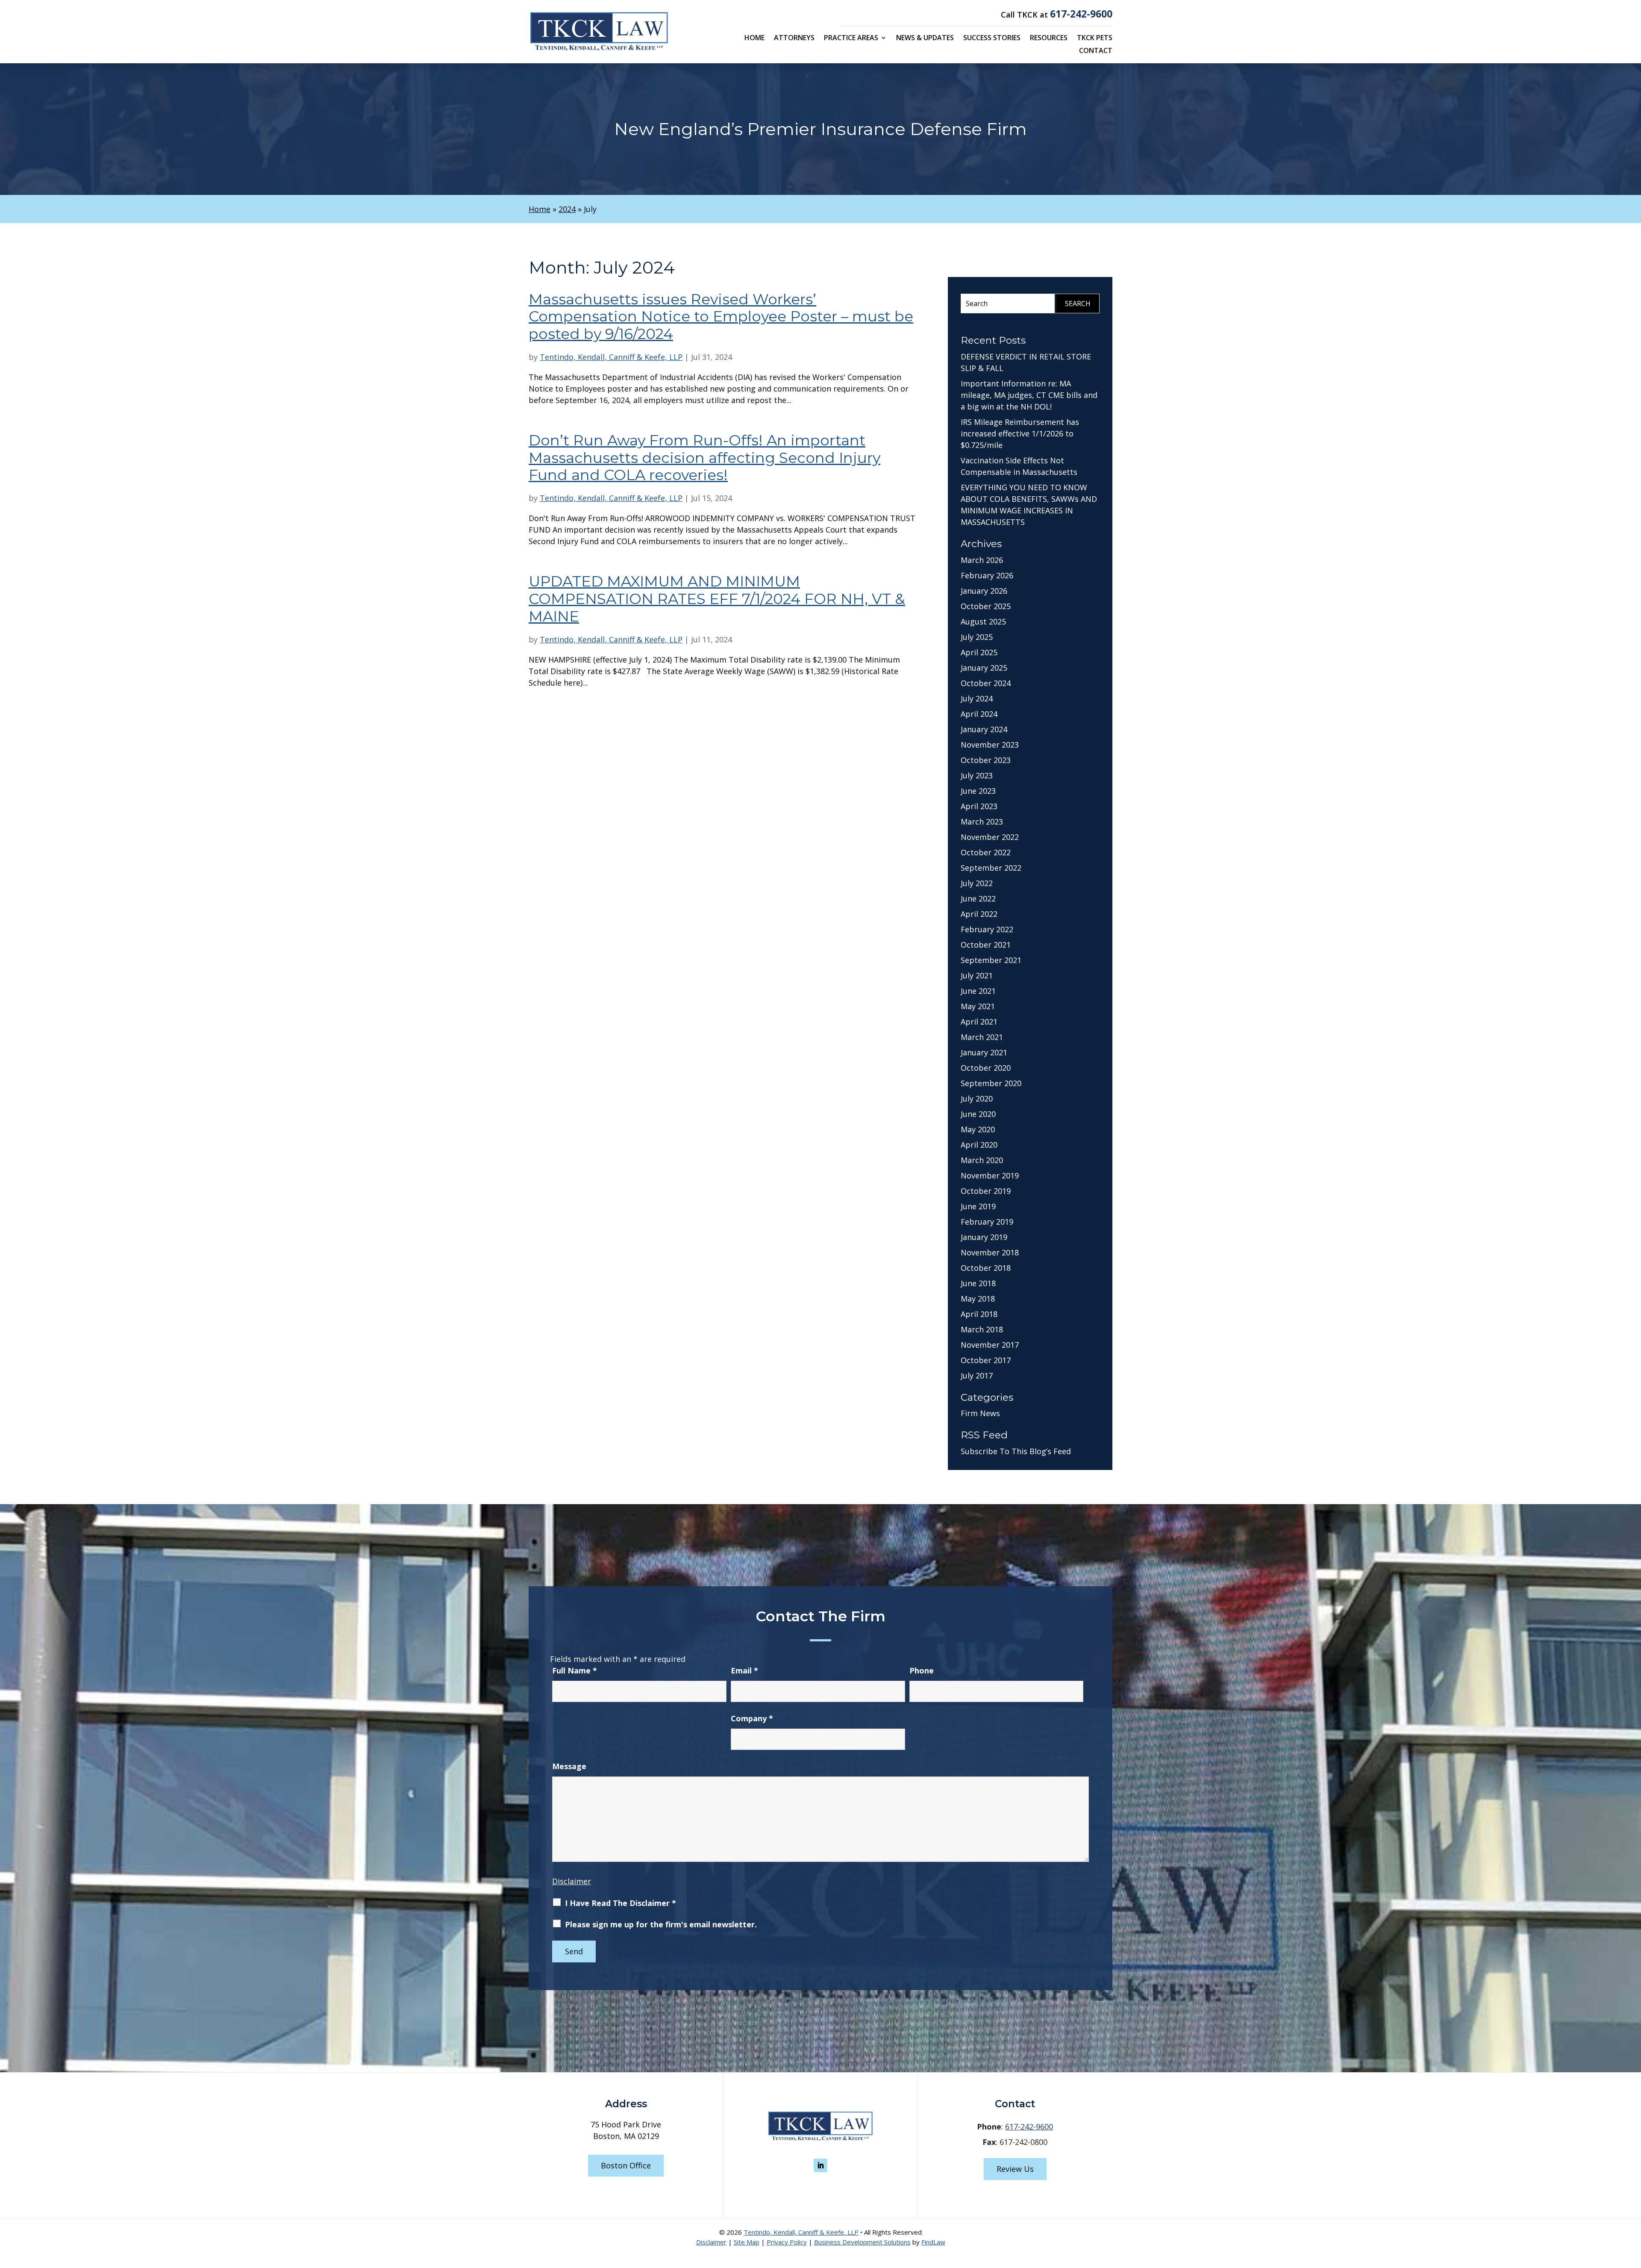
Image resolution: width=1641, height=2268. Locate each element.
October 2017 (986, 1360)
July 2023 (977, 775)
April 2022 (979, 914)
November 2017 (990, 1345)
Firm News (980, 1413)
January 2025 (984, 668)
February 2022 (987, 929)
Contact (1096, 51)
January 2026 (984, 591)
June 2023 (978, 791)
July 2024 (977, 698)
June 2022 (978, 898)
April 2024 (979, 714)
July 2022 (977, 883)
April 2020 (979, 1145)
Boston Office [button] (626, 2165)
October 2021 (986, 945)
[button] (1632, 2206)
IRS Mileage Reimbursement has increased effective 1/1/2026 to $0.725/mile (1020, 433)
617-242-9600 (1081, 14)
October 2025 (986, 606)
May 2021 (978, 1006)
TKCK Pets (1095, 38)
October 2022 (986, 852)
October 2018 (986, 1268)
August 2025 (983, 621)
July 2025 (977, 637)
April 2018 (979, 1314)
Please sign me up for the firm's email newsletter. (661, 1924)
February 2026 (987, 575)
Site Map (747, 2242)
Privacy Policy (787, 2242)
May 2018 (978, 1299)
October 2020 (986, 1068)
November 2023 (990, 745)
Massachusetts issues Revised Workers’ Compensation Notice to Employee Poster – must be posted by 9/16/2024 (721, 317)
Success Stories (992, 38)
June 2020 (978, 1114)
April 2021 (979, 1022)
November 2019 (990, 1175)
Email (744, 1670)
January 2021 (984, 1052)
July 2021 (977, 975)
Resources (1049, 38)
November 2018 (990, 1252)
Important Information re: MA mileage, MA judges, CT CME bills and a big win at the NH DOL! (1029, 395)
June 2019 (978, 1206)
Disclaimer (572, 1881)
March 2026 (982, 560)
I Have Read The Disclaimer (621, 1903)
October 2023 (986, 760)
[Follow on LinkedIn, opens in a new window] (820, 2165)
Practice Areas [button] (851, 38)
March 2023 (982, 822)
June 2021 (978, 991)
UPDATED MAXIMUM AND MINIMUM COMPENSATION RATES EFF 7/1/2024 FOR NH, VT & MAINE (717, 599)
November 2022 (990, 837)
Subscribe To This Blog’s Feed (1016, 1451)
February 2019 (987, 1222)
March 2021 (982, 1037)
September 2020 (991, 1083)
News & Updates (925, 38)
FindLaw (933, 2242)
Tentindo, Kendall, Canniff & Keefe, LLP (611, 357)
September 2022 (991, 868)
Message (569, 1766)
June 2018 (978, 1283)
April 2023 (979, 806)
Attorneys (794, 38)
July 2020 (977, 1099)
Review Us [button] (1015, 2169)
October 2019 (986, 1191)
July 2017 (977, 1376)
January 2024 (984, 729)
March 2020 (982, 1160)
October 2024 (986, 683)
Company (752, 1718)
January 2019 (984, 1237)
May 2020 (978, 1129)
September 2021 (991, 960)
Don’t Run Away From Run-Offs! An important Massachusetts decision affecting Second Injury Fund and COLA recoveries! (704, 458)
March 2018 (982, 1329)
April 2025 (979, 652)
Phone (922, 1670)
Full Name (575, 1670)
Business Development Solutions (862, 2242)
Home (754, 38)
